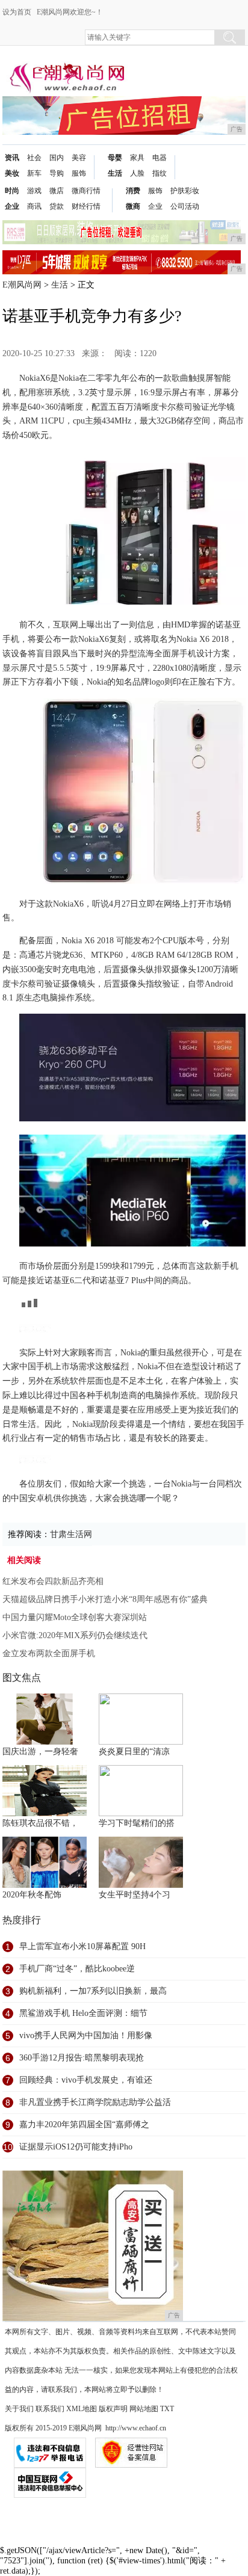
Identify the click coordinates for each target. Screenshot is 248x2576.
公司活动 (185, 206)
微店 (57, 191)
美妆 (12, 173)
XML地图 (82, 2409)
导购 (57, 173)
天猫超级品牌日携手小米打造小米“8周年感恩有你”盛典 (105, 1599)
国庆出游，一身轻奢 (40, 1752)
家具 (137, 158)
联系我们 (50, 2409)
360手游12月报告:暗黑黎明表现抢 (82, 2058)
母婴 (115, 158)
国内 (57, 158)
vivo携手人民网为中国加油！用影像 (86, 2035)
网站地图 (144, 2409)
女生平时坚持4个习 (135, 1895)
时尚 (12, 191)
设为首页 (17, 12)
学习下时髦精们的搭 (137, 1823)
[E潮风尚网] (66, 67)
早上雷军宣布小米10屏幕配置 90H (82, 1946)
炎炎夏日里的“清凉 (134, 1752)
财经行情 (86, 206)
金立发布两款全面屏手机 (49, 1653)
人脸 (137, 173)
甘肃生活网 (71, 1534)
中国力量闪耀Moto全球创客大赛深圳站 (75, 1617)
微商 (133, 206)
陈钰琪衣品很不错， (40, 1823)
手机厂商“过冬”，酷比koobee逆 (77, 1969)
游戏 (34, 191)
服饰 (79, 173)
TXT (167, 2409)
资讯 (12, 158)
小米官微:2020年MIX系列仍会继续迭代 (75, 1635)
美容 (79, 158)
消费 (133, 191)
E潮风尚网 (22, 285)
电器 (160, 158)
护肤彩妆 (185, 191)
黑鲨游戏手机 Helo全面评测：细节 (83, 2013)
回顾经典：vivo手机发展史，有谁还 (86, 2080)
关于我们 (19, 2409)
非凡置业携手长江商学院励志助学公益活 (95, 2102)
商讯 (34, 206)
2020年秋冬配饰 (32, 1895)
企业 (12, 206)
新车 (34, 173)
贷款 (57, 206)
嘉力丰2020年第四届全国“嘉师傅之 (84, 2125)
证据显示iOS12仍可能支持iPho (76, 2147)
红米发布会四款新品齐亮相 (53, 1581)
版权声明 (113, 2409)
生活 (115, 173)
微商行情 (86, 191)
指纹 (160, 173)
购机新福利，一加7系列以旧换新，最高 (93, 1991)
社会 (34, 158)
